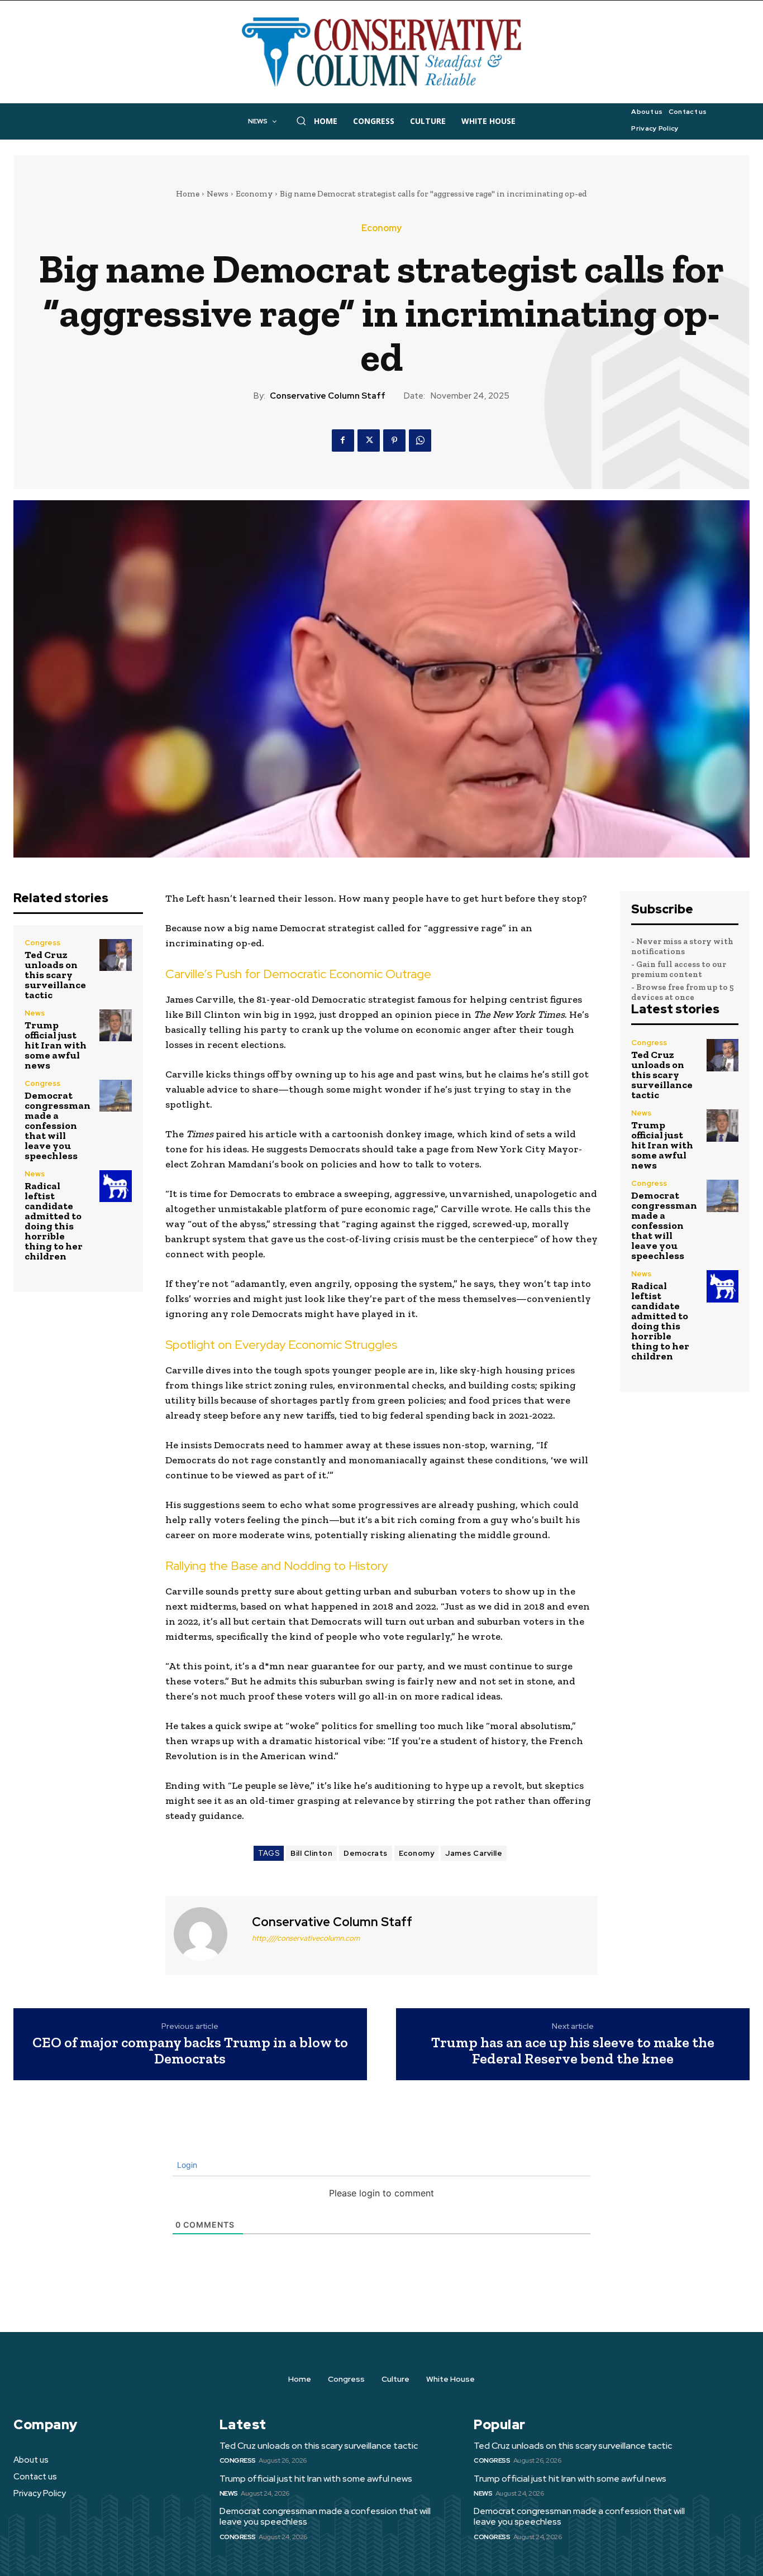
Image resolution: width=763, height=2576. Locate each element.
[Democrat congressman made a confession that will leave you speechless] (115, 1096)
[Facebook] (343, 440)
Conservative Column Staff (328, 396)
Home (188, 194)
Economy (254, 194)
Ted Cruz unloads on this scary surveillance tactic (55, 975)
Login (186, 2165)
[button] (301, 121)
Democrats (366, 1853)
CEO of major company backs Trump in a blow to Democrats (190, 2050)
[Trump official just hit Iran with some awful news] (115, 1025)
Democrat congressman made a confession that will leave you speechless (58, 1126)
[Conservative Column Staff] (207, 1934)
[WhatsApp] (420, 440)
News (218, 194)
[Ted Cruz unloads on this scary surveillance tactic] (115, 955)
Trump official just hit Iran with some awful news (56, 1045)
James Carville (474, 1853)
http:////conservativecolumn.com (306, 1938)
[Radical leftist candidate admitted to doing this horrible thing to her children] (115, 1186)
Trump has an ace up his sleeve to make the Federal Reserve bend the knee (573, 2050)
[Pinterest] (394, 440)
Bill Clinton (311, 1853)
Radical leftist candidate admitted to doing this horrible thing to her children (54, 1221)
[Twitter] (369, 440)
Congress (42, 943)
